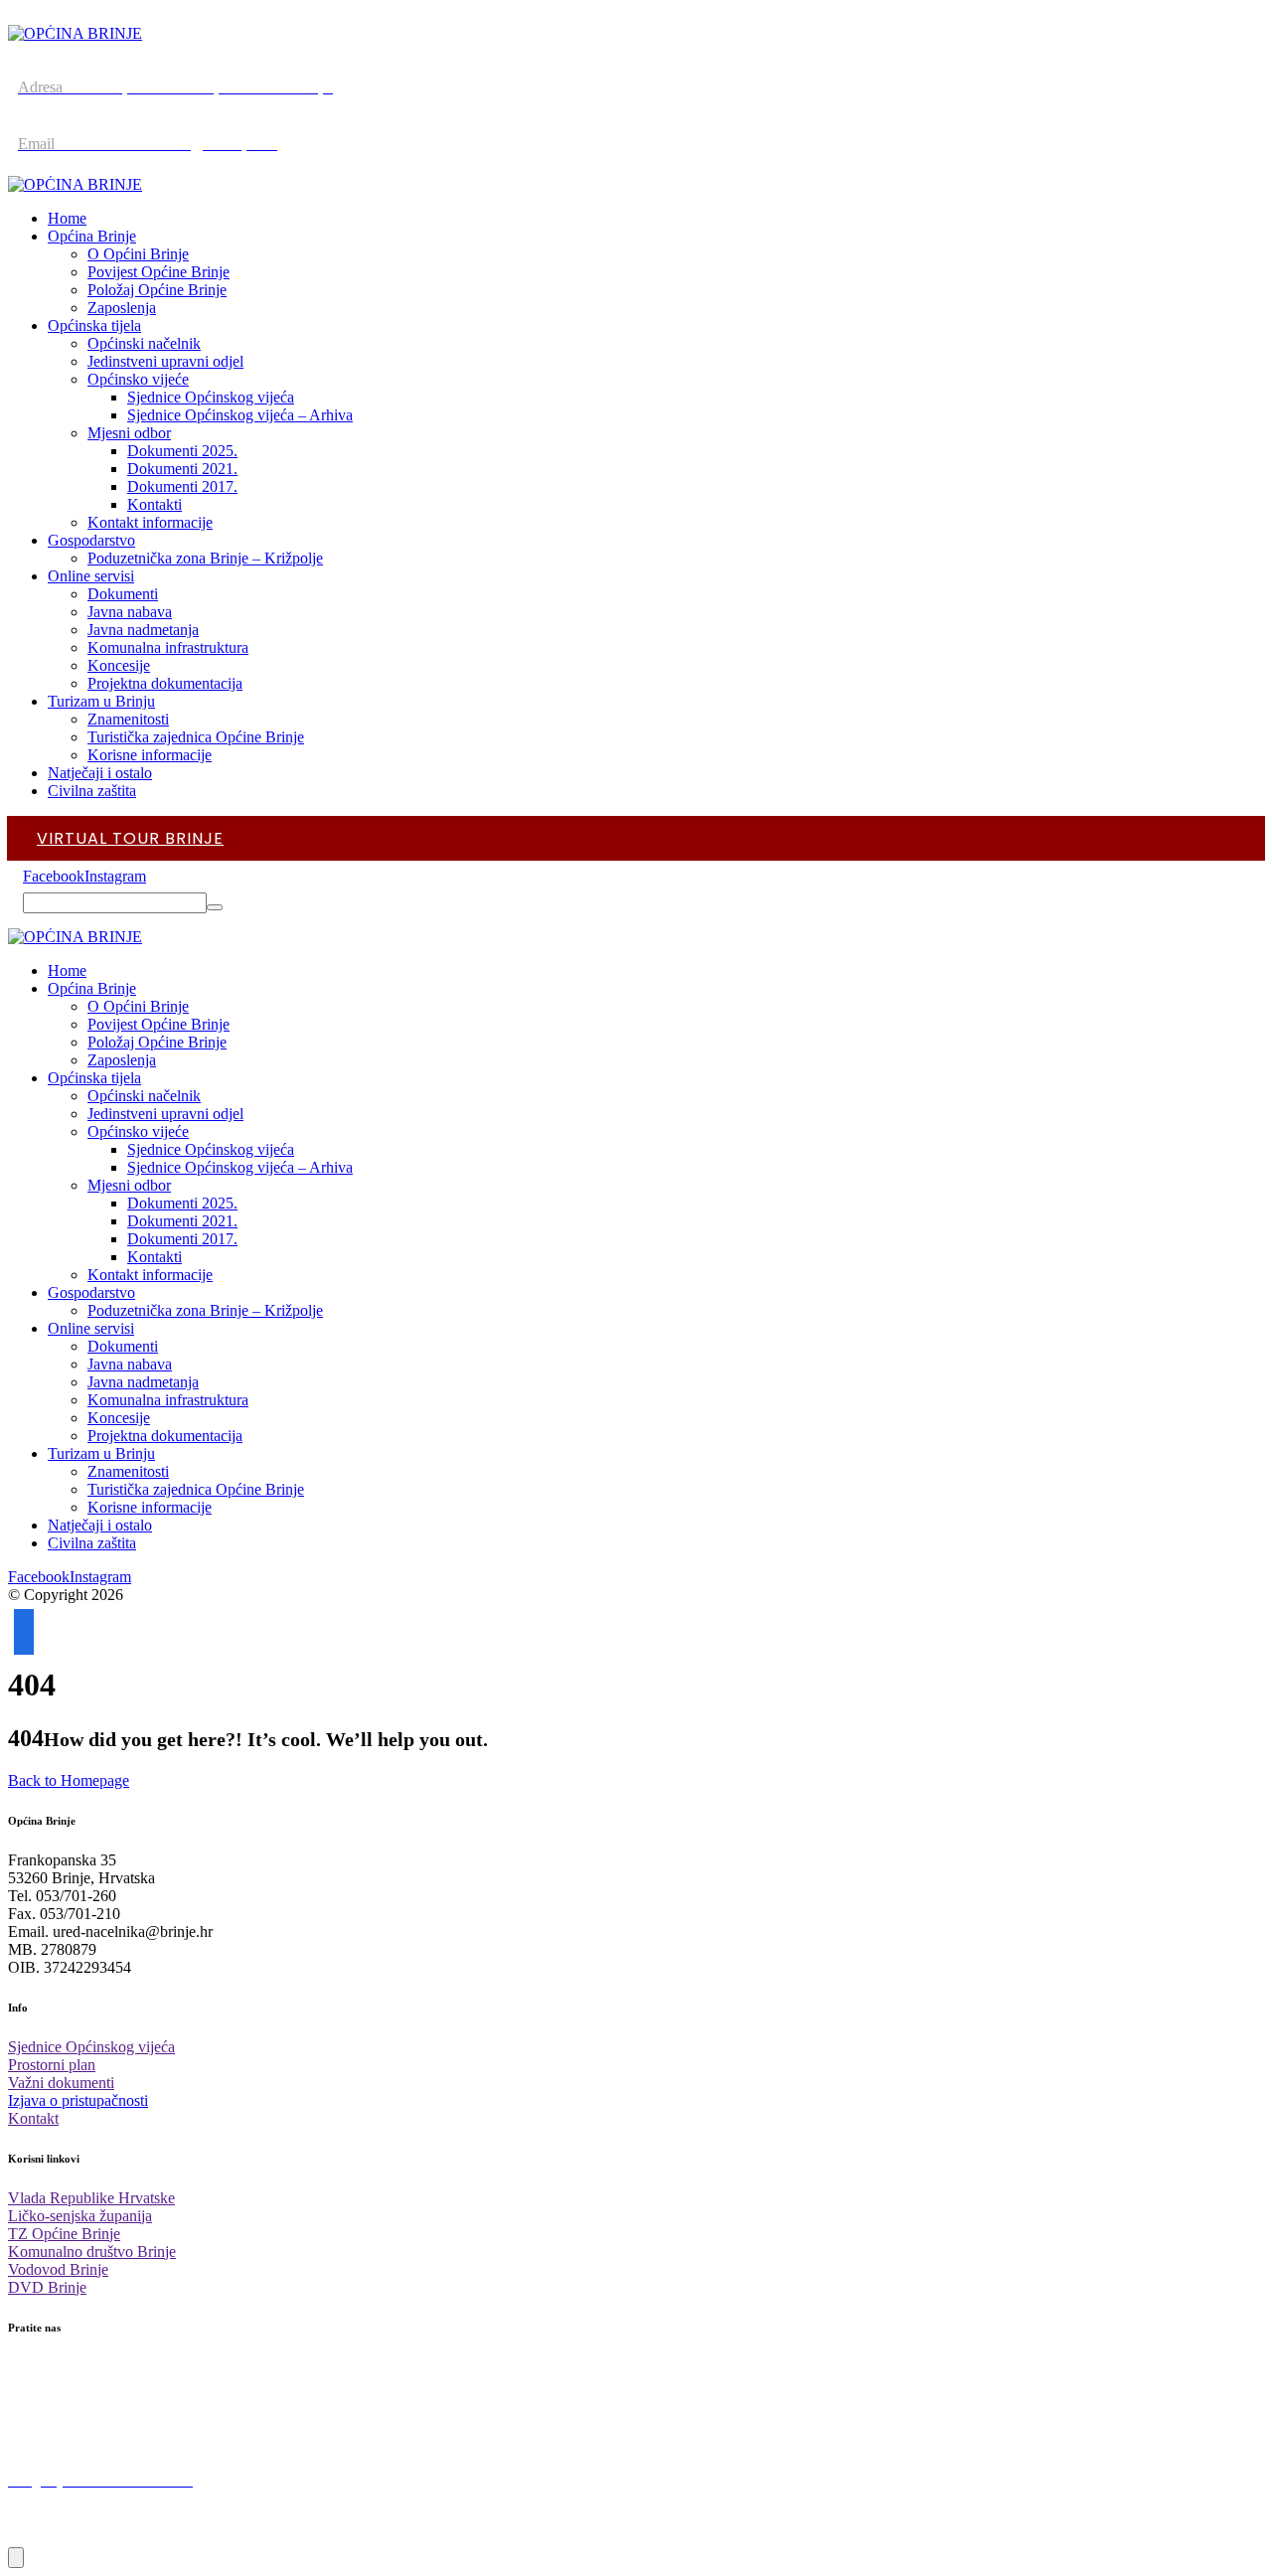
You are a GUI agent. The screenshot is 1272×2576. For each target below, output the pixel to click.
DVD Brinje (47, 2287)
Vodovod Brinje (58, 2269)
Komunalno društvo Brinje (92, 2252)
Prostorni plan (52, 2065)
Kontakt (33, 2118)
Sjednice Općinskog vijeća (91, 2047)
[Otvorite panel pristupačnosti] (16, 2558)
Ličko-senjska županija (80, 2216)
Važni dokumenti (61, 2083)
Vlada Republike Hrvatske (91, 2198)
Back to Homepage (69, 1780)
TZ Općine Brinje (64, 2234)
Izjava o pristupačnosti (78, 2100)
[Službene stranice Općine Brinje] (75, 33)
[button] (54, 876)
